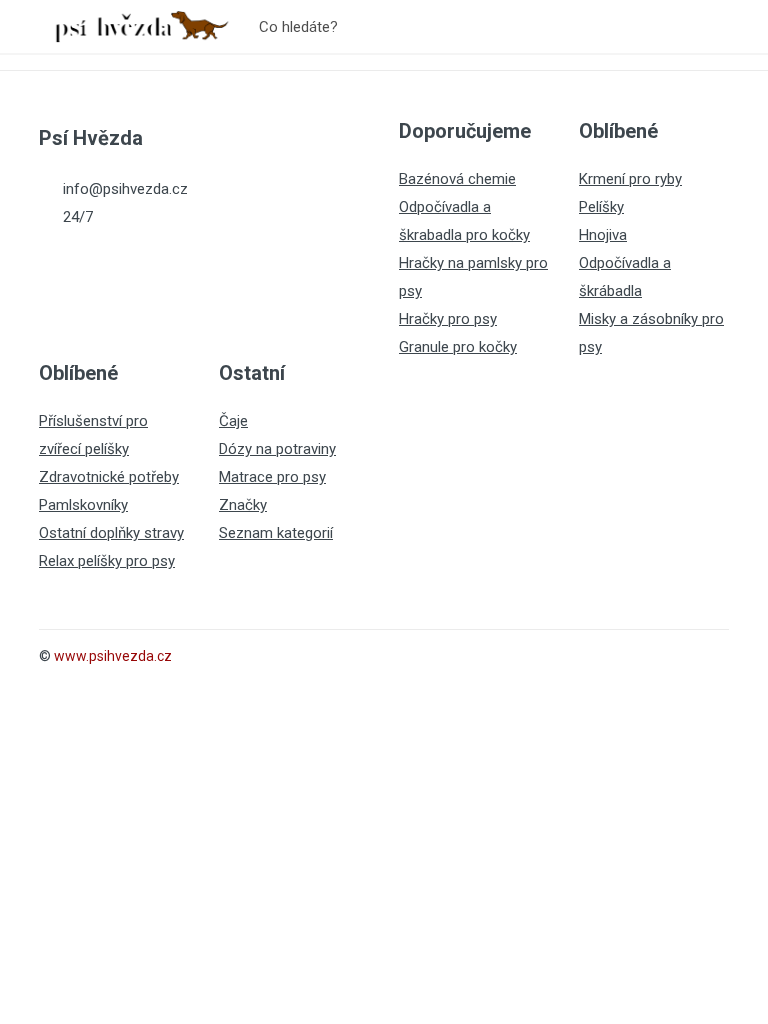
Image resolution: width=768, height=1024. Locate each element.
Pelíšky (601, 207)
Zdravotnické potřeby (109, 477)
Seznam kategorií (276, 533)
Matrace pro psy (272, 477)
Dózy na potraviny (277, 449)
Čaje (233, 421)
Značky (243, 505)
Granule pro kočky (458, 347)
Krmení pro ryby (630, 179)
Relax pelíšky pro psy (107, 561)
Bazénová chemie (457, 179)
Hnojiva (603, 235)
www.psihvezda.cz (113, 656)
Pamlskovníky (83, 505)
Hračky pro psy (448, 319)
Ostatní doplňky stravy (111, 533)
